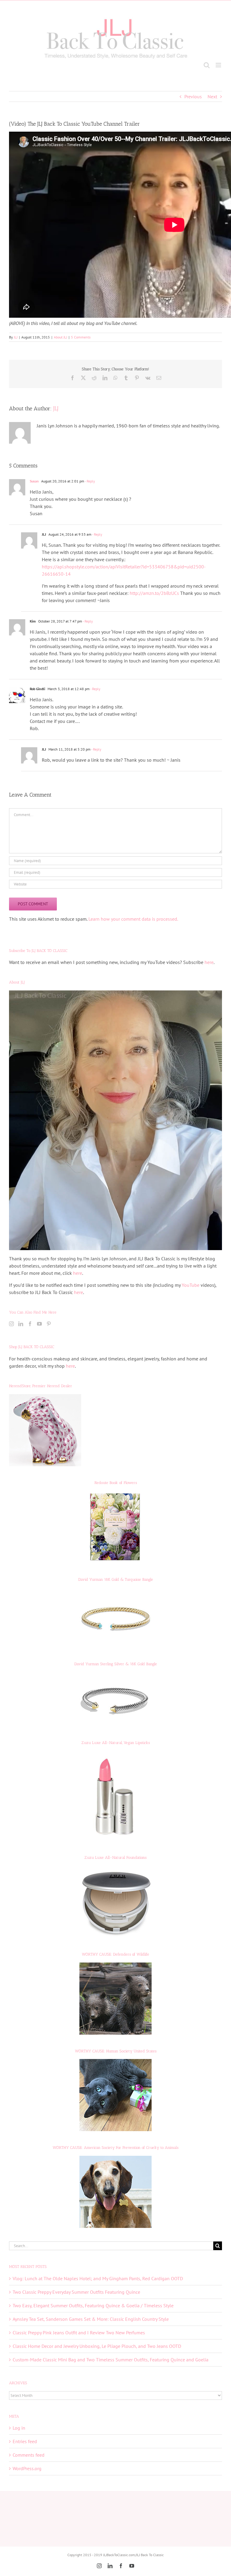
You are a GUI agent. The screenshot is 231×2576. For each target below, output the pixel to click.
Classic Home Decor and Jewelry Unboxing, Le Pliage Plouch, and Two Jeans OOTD (97, 2346)
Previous (193, 96)
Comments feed (29, 2455)
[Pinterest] (49, 1324)
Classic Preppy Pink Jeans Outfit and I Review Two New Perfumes (79, 2333)
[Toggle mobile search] (207, 65)
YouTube (191, 1285)
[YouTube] (39, 1324)
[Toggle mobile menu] (219, 65)
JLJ (16, 337)
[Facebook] (30, 1324)
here (209, 962)
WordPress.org (27, 2468)
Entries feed (25, 2441)
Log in (19, 2428)
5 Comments (81, 337)
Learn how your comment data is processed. (133, 919)
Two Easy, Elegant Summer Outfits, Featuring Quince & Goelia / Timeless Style (93, 2305)
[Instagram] (11, 1324)
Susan (34, 481)
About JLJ (60, 337)
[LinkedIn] (21, 1324)
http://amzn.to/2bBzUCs (154, 593)
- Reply (90, 481)
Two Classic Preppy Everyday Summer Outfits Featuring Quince (76, 2292)
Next (212, 96)
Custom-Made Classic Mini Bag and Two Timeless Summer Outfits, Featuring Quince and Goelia (111, 2360)
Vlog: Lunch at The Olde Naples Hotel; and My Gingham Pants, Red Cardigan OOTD (98, 2278)
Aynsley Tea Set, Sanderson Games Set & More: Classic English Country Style (91, 2319)
